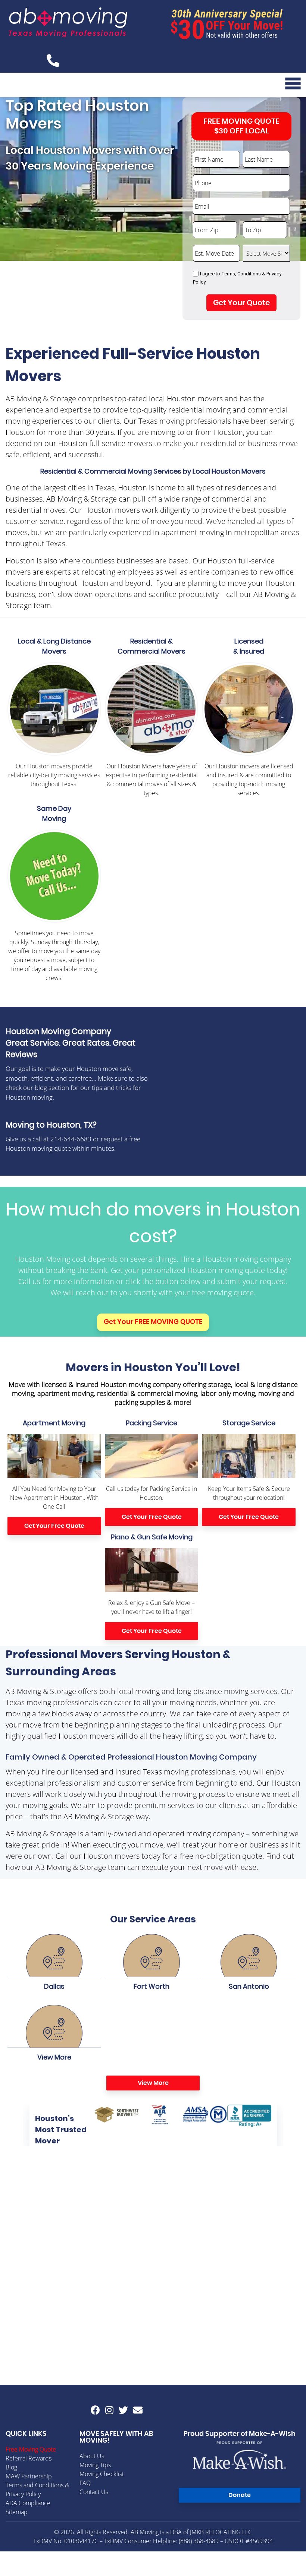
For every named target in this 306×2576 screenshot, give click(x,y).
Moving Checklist (102, 2474)
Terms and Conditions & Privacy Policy (37, 2490)
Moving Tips (95, 2465)
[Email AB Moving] (138, 2410)
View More (153, 2083)
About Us (92, 2456)
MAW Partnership (29, 2476)
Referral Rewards (29, 2458)
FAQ (85, 2483)
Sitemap (17, 2512)
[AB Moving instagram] (109, 2410)
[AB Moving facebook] (95, 2410)
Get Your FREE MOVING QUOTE (153, 1322)
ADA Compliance (28, 2503)
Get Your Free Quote (54, 1526)
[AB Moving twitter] (123, 2410)
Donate (240, 2495)
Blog (11, 2467)
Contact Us (94, 2492)
